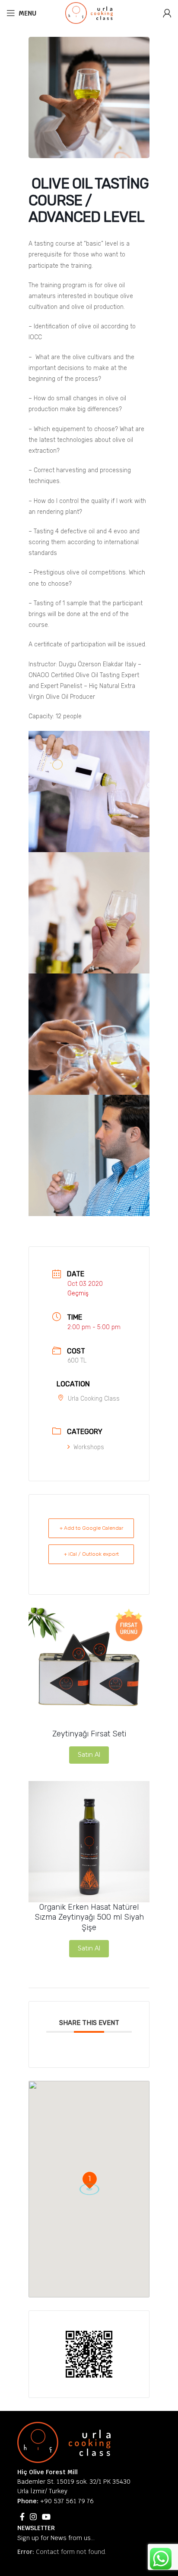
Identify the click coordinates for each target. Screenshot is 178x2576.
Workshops (89, 1447)
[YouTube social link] (46, 2517)
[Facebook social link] (22, 2517)
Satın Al (89, 1755)
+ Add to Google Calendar (91, 1528)
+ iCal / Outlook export (91, 1554)
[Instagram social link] (33, 2517)
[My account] (167, 13)
